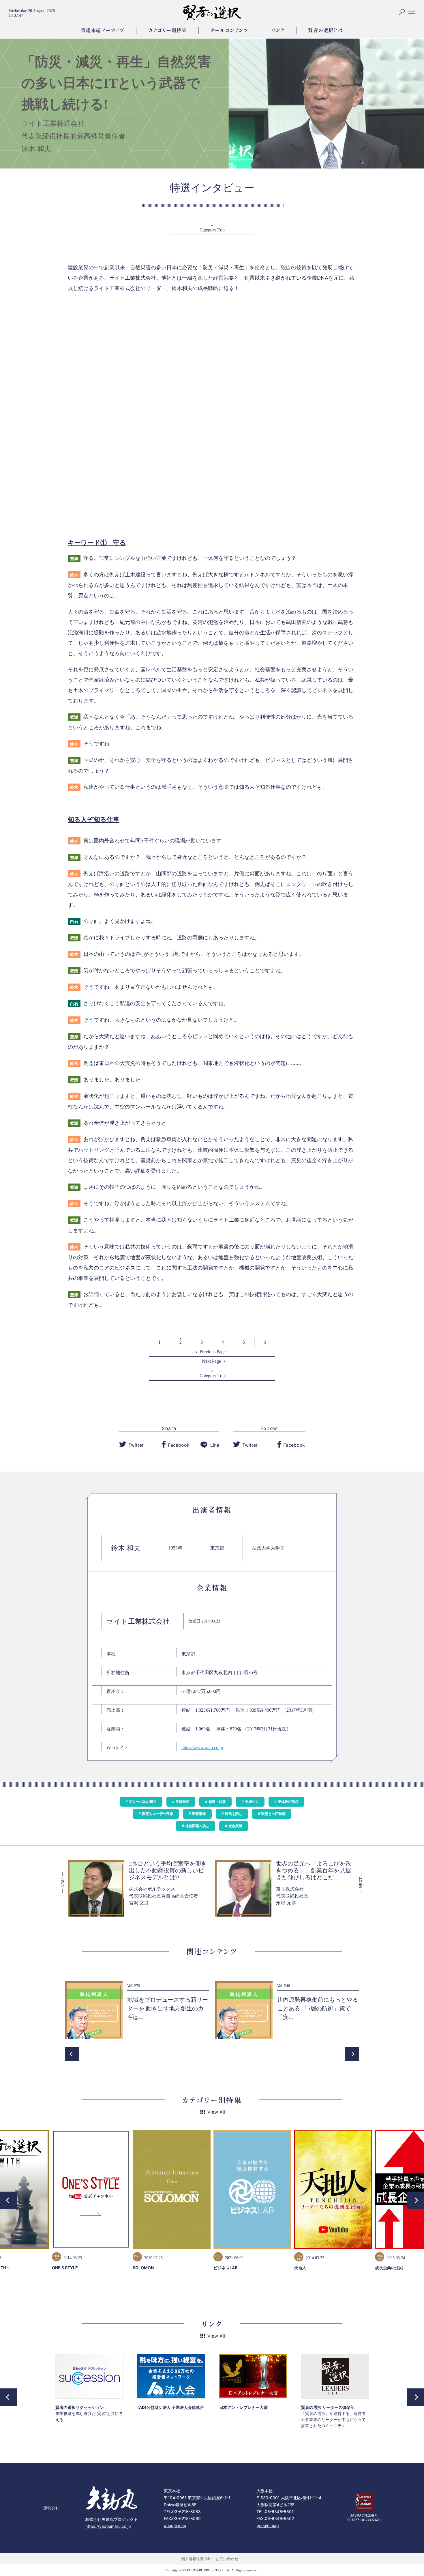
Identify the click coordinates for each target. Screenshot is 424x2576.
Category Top (212, 230)
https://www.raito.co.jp (202, 1748)
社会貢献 (235, 1826)
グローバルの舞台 (143, 1802)
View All (216, 2112)
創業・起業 (217, 1802)
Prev (72, 2054)
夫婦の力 (252, 1802)
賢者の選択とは (325, 30)
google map (175, 2525)
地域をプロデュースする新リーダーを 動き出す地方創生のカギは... (168, 2008)
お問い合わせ (227, 2559)
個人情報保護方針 (196, 2559)
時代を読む (234, 1814)
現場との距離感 (273, 1814)
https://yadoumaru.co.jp (108, 2526)
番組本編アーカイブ (103, 30)
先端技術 (183, 1802)
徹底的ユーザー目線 (157, 1814)
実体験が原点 (288, 1802)
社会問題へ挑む (197, 1826)
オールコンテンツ (229, 30)
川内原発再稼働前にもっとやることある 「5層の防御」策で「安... (318, 2008)
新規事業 (199, 1814)
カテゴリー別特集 (167, 30)
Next (352, 2054)
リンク (278, 30)
